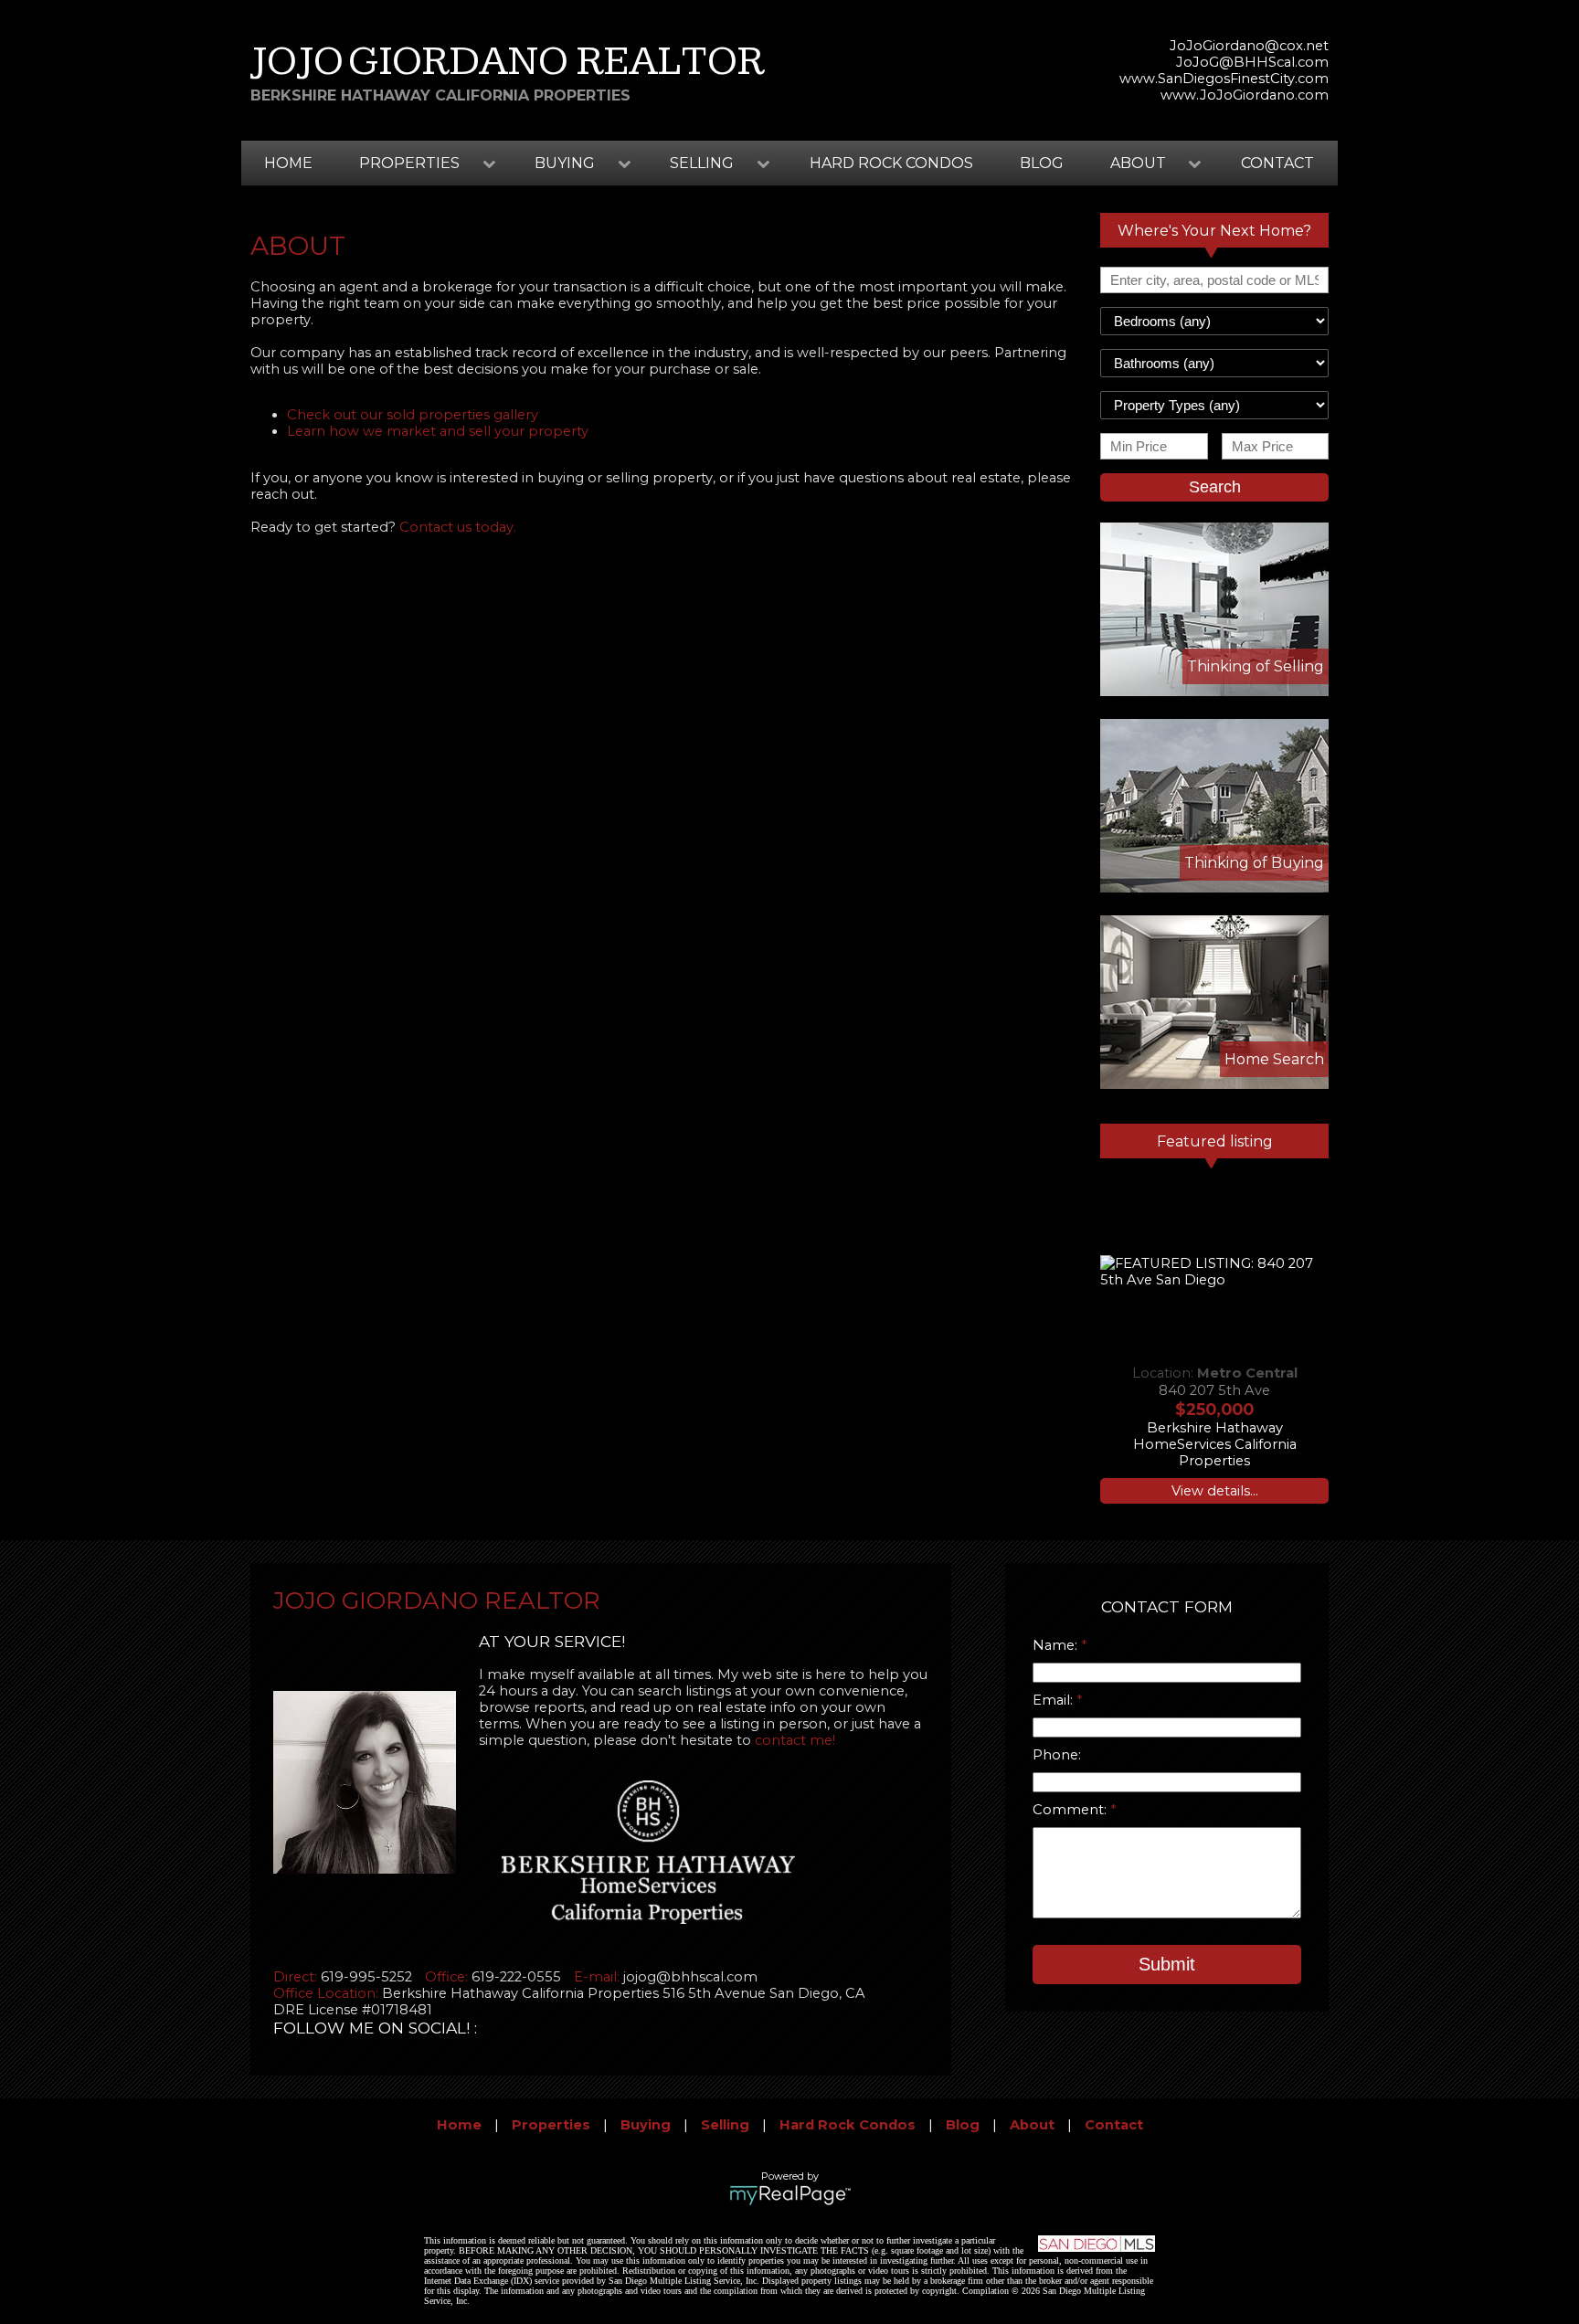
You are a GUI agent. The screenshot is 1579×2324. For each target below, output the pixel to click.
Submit (1167, 1964)
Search (1215, 487)
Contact (1277, 163)
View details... (1215, 1491)
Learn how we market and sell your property (438, 431)
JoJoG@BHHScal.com (1252, 62)
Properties (551, 2125)
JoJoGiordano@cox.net (1249, 46)
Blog (1042, 163)
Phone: (1057, 1755)
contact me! (795, 1740)
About (1032, 2125)
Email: (1054, 1700)
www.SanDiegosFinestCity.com (1224, 79)
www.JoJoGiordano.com (1245, 95)
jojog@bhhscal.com (690, 1977)
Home (288, 163)
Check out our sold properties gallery (413, 415)
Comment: (1071, 1810)
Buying (646, 2125)
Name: (1057, 1645)
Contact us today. (458, 527)
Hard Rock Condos (891, 163)
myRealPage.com (790, 2195)
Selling (725, 2125)
